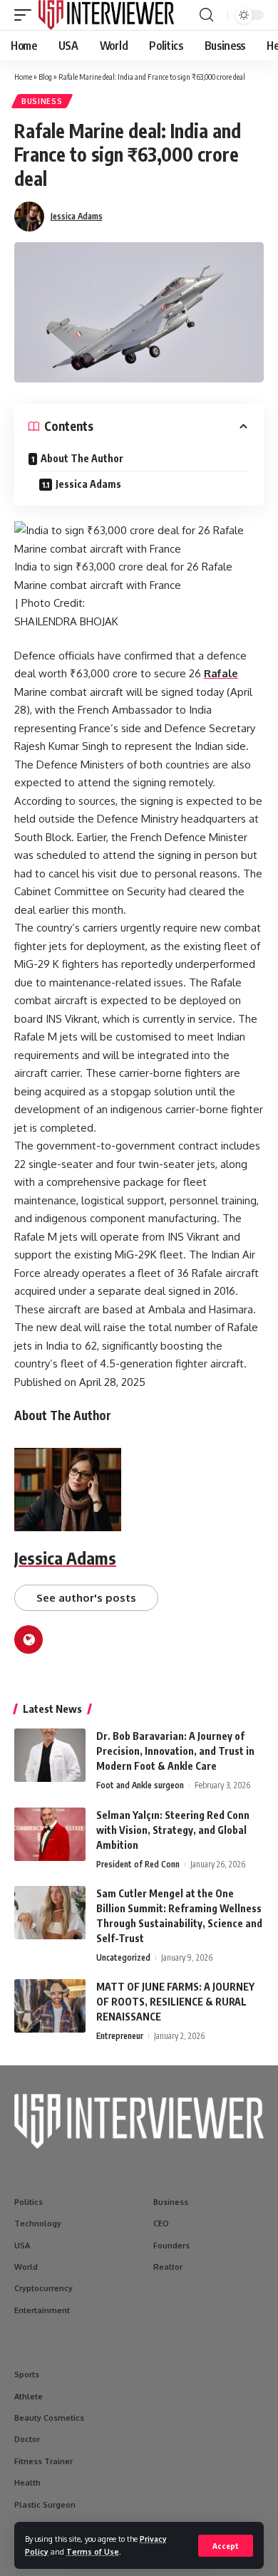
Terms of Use (93, 2551)
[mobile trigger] (26, 15)
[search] (206, 15)
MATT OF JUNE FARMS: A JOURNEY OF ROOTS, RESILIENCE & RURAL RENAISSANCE (175, 2002)
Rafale (221, 673)
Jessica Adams (77, 216)
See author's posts (86, 1598)
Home (23, 77)
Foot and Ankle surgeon (140, 1785)
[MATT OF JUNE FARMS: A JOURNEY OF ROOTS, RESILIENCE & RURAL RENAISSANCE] (50, 2006)
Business (42, 101)
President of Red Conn (138, 1864)
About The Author (82, 458)
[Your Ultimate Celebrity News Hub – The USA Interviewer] (106, 15)
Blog (45, 77)
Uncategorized (123, 1957)
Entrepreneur (120, 2036)
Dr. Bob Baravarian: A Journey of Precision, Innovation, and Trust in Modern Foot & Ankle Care (175, 1751)
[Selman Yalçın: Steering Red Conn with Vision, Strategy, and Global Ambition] (50, 1834)
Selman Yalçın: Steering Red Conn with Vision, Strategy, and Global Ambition (173, 1830)
